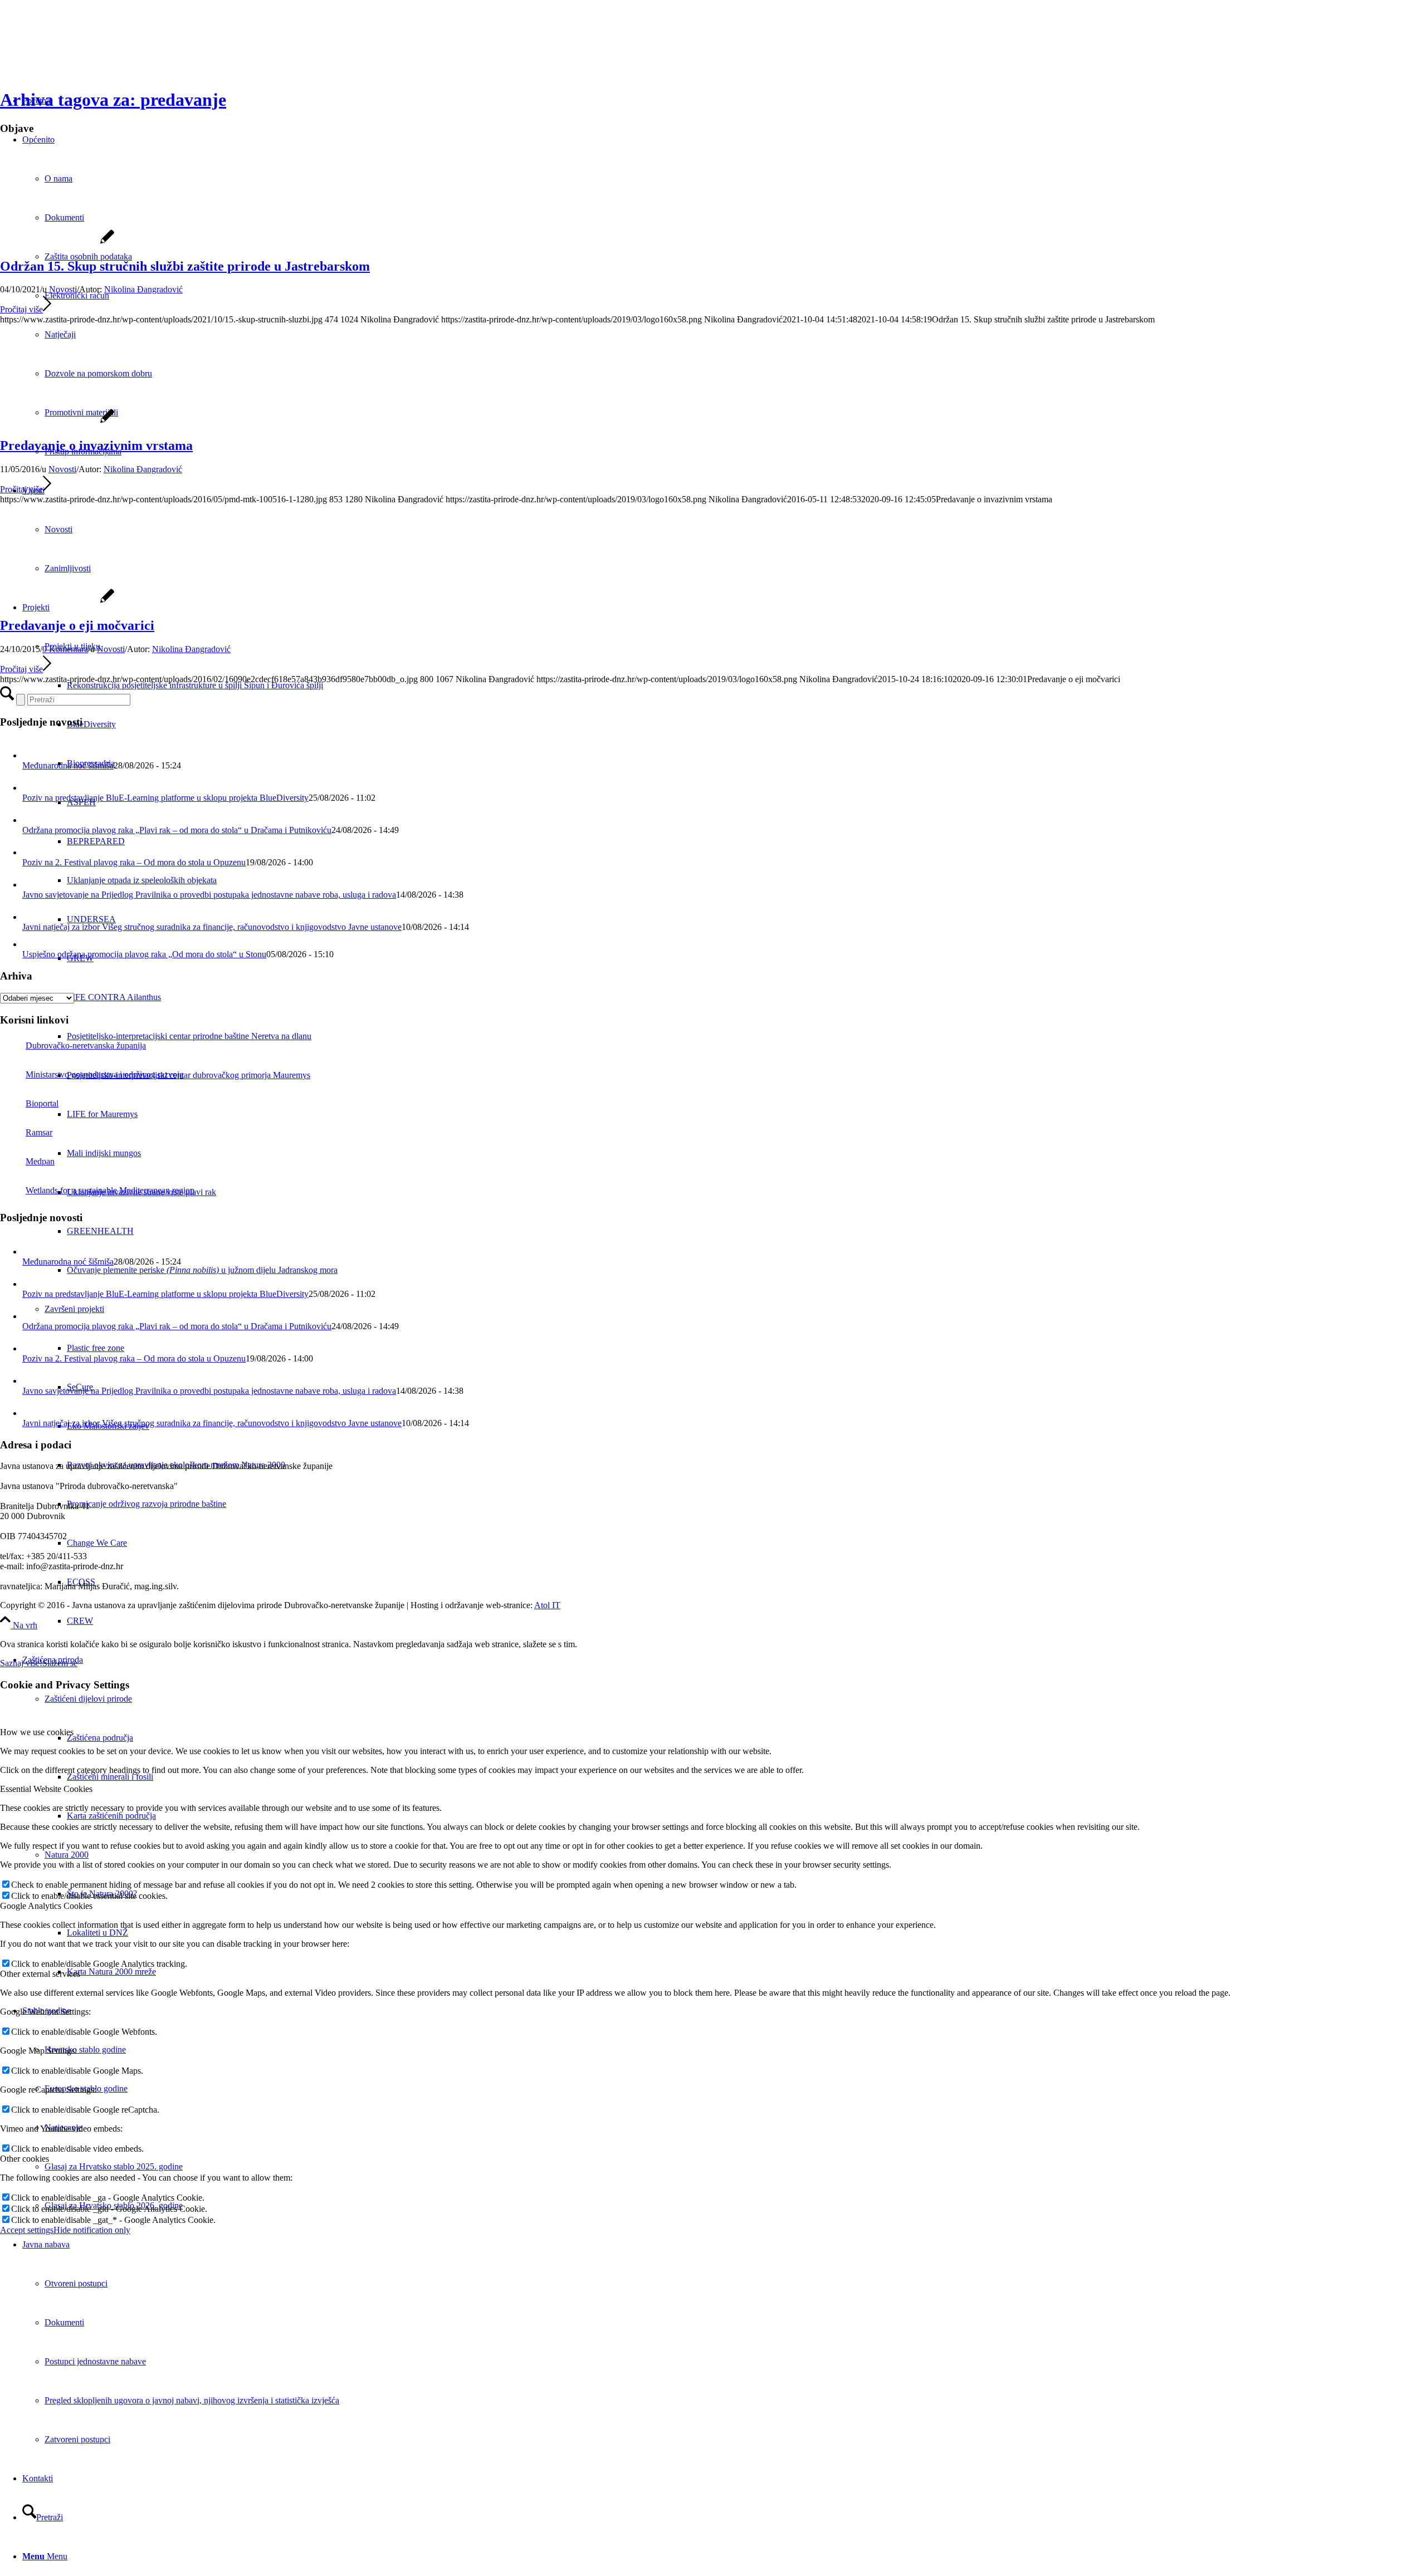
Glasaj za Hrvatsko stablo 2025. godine (114, 2166)
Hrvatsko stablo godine (85, 2049)
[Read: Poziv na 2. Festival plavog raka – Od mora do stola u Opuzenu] (32, 852)
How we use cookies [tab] (37, 1732)
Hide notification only (92, 2230)
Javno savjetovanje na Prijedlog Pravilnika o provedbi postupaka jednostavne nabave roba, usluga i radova (209, 895)
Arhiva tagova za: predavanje (113, 100)
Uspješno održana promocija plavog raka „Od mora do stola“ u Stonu (144, 954)
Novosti (63, 289)
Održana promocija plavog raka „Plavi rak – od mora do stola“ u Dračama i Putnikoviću (177, 830)
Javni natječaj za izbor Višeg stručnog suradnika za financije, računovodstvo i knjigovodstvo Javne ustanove (212, 927)
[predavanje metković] (57, 422)
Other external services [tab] (40, 1974)
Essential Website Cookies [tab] (46, 1789)
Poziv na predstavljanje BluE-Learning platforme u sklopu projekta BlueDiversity (165, 798)
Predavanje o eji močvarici (77, 625)
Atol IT (547, 1605)
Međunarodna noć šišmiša (68, 765)
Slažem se (60, 1663)
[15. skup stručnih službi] (57, 243)
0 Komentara (65, 649)
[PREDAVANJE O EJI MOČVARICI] (57, 602)
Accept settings (27, 2230)
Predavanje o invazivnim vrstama (96, 445)
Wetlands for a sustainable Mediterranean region (110, 1190)
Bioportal (42, 1103)
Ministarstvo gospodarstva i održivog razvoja (104, 1074)
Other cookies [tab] (25, 2159)
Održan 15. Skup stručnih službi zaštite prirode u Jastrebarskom (185, 266)
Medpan (40, 1161)
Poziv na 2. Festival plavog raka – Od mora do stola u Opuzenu (134, 862)
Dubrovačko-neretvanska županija (86, 1045)
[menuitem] (746, 1621)
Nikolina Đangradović (143, 289)
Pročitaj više (21, 309)
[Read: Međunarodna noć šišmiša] (32, 755)
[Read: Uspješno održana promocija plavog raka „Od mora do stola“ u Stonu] (30, 944)
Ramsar (39, 1132)
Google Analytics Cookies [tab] (46, 1906)
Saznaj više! (21, 1663)
